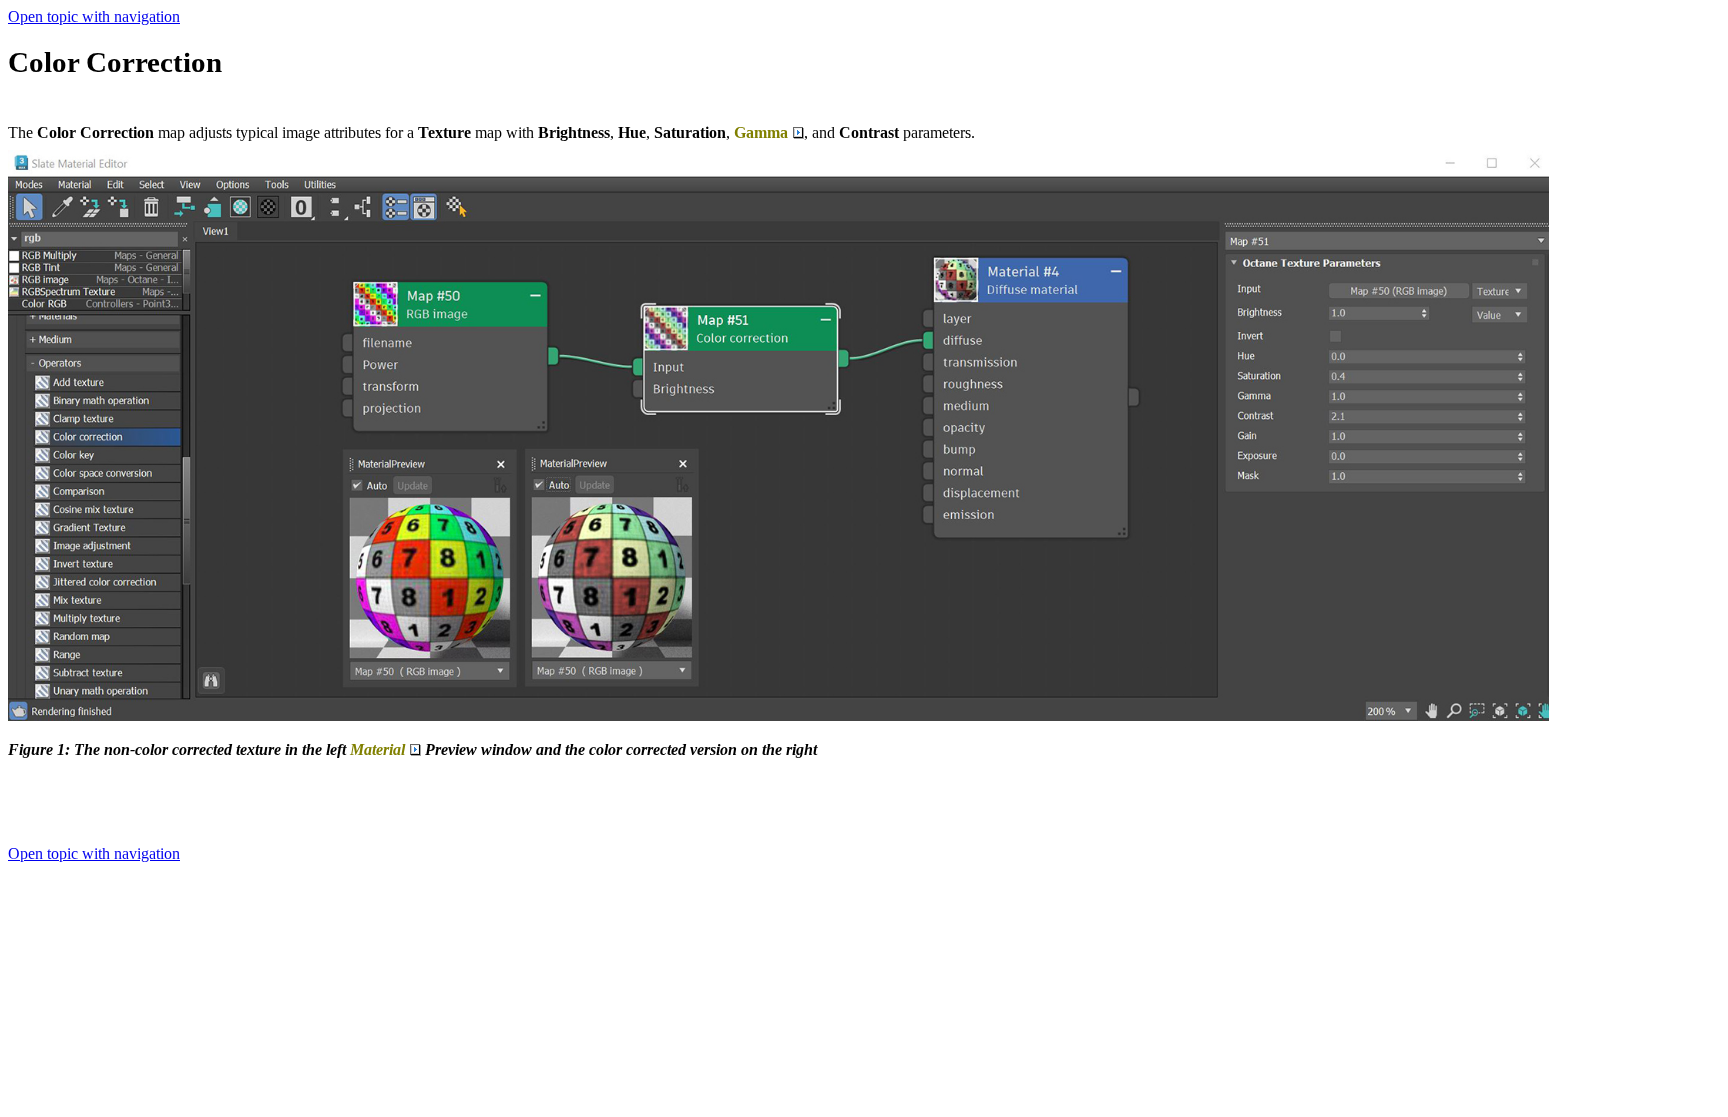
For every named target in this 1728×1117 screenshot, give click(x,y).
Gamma (761, 132)
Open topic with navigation (94, 16)
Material (377, 749)
